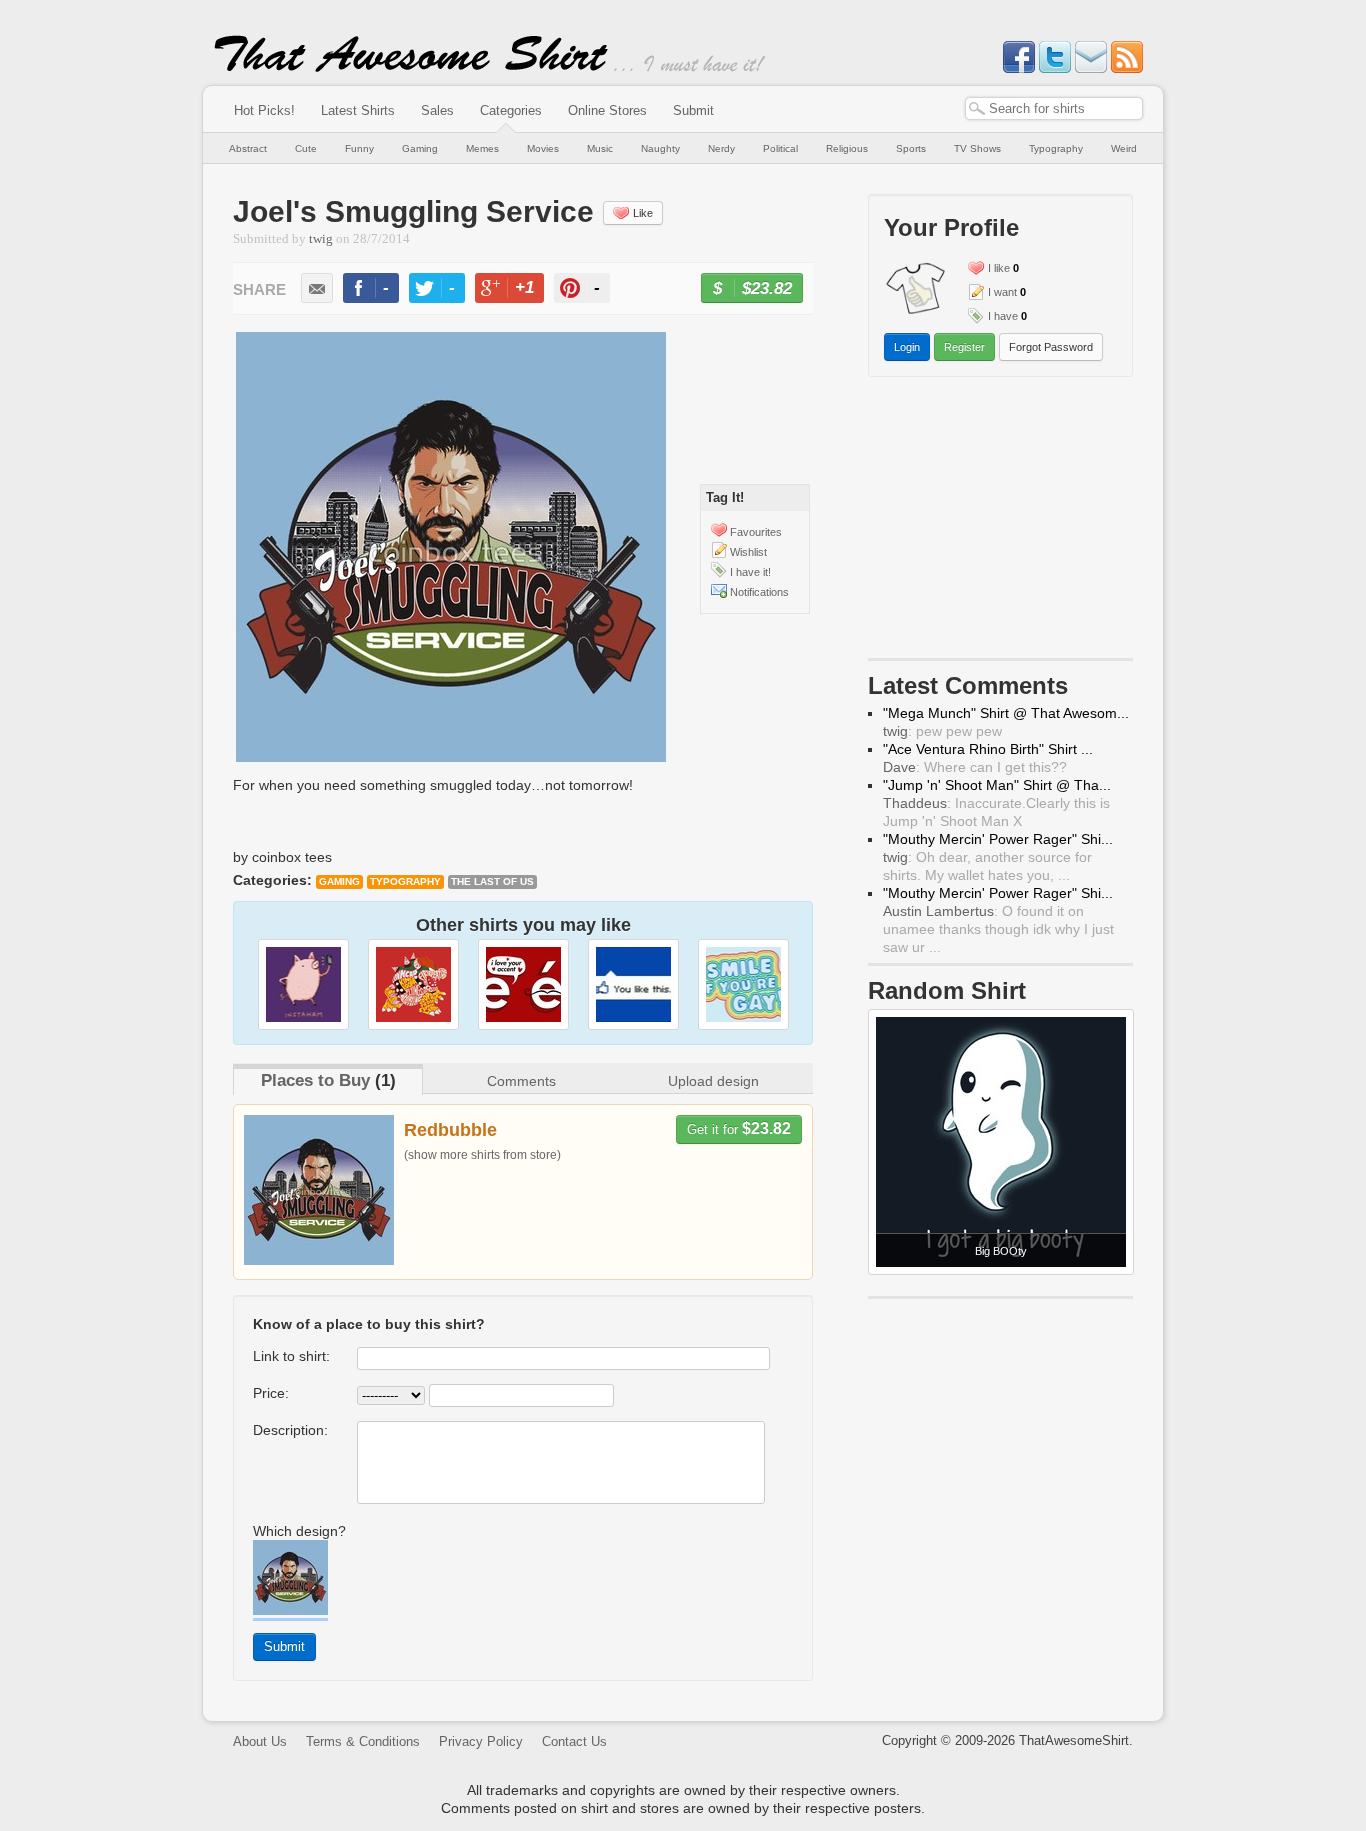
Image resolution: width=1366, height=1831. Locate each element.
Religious (847, 148)
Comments (521, 1081)
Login (907, 347)
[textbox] (1054, 108)
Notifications (759, 592)
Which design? (299, 1531)
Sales (437, 110)
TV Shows (977, 148)
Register (964, 347)
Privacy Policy (481, 1741)
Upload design (713, 1081)
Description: (290, 1430)
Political (780, 148)
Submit (693, 110)
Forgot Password (1051, 347)
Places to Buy (315, 1080)
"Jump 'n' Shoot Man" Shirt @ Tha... (997, 785)
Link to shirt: (291, 1356)
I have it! (750, 572)
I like (999, 268)
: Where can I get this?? (975, 767)
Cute (306, 148)
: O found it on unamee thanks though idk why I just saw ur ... (998, 929)
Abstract (248, 148)
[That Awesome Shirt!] (411, 68)
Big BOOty (1001, 1251)
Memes (482, 148)
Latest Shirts (358, 110)
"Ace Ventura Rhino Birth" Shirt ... (988, 749)
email (317, 288)
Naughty (660, 148)
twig (321, 239)
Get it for (739, 1128)
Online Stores (607, 110)
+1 (518, 290)
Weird (1124, 148)
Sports (911, 148)
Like (643, 213)
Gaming (420, 148)
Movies (543, 148)
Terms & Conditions (363, 1741)
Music (600, 148)
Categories (511, 110)
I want (1002, 292)
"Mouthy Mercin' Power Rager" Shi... (998, 839)
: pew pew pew (942, 731)
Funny (359, 148)
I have (1003, 316)
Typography (1056, 148)
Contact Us (574, 1741)
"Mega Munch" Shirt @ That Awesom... (1006, 713)
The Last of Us (492, 881)
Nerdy (721, 148)
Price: (271, 1393)
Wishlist (748, 552)
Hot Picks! (264, 110)
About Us (260, 1741)
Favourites (756, 532)
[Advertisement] (1001, 522)
